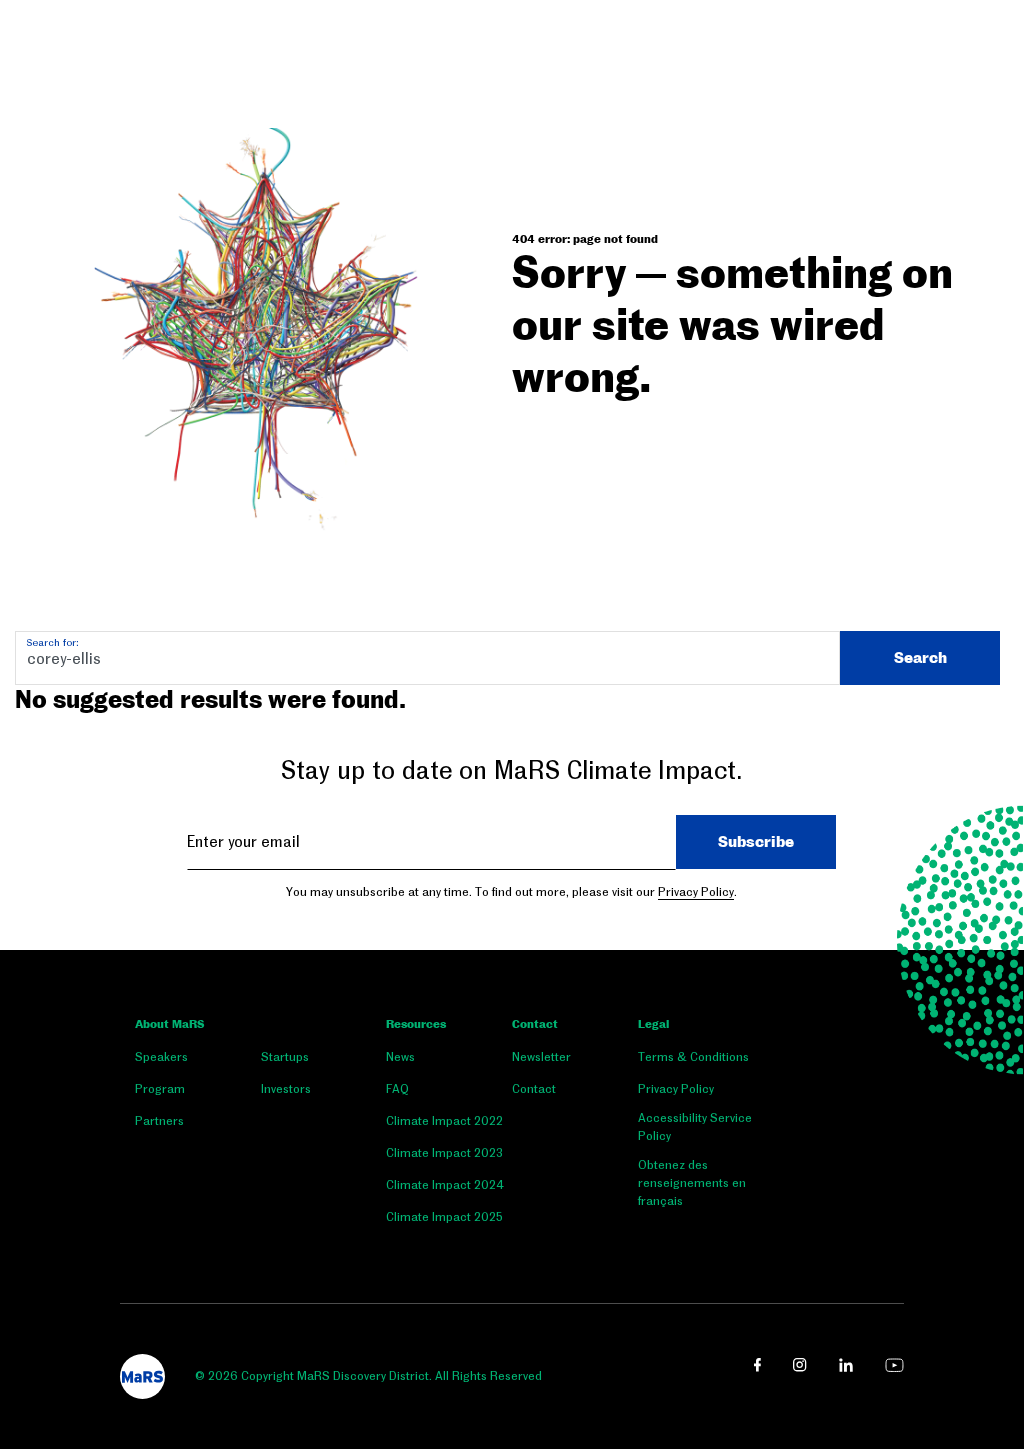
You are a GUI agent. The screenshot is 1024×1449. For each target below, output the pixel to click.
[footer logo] (142, 1376)
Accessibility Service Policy (695, 1127)
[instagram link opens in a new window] (800, 1365)
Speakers (161, 1057)
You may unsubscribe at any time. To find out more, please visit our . (511, 892)
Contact (535, 1025)
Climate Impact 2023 (444, 1153)
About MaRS (169, 1025)
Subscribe (756, 842)
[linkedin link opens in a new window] (846, 1365)
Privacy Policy (696, 892)
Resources (416, 1025)
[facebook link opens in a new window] (757, 1365)
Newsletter (541, 1057)
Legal (653, 1025)
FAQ (397, 1089)
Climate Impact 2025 (444, 1217)
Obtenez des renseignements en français (692, 1183)
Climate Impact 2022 (444, 1121)
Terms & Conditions (693, 1057)
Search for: (52, 642)
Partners (159, 1121)
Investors (286, 1089)
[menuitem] (198, 1061)
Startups (285, 1057)
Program (160, 1089)
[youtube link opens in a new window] (894, 1365)
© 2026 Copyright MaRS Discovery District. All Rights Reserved (368, 1376)
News (400, 1057)
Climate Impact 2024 (445, 1185)
